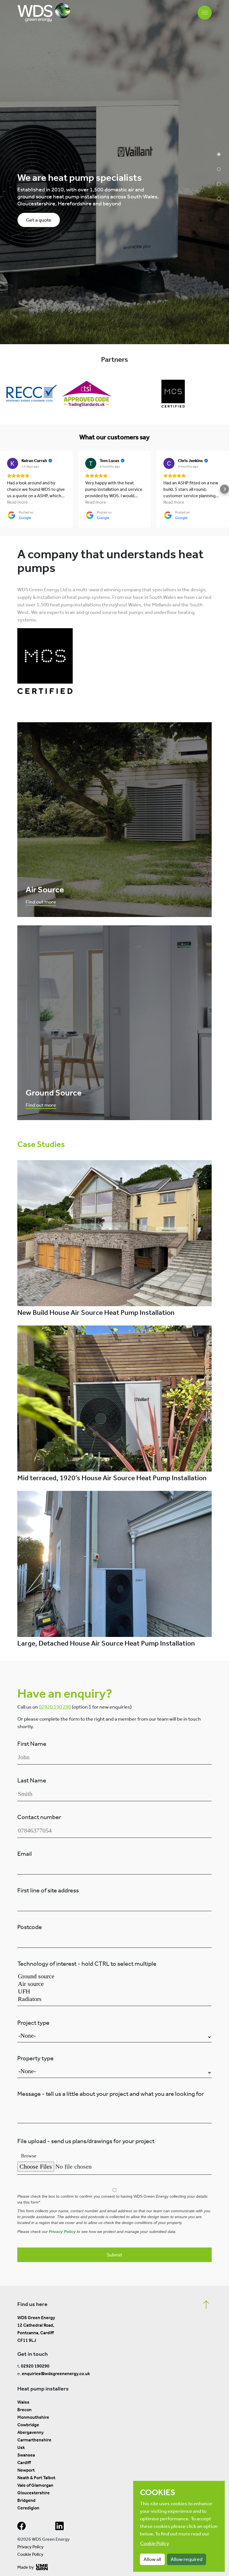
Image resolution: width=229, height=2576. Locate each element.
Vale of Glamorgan (35, 2485)
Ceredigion (28, 2508)
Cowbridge (28, 2425)
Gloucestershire (34, 2493)
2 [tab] (219, 169)
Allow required (187, 2559)
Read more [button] (17, 502)
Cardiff (24, 2463)
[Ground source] (115, 1976)
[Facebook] (22, 2527)
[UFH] (115, 1992)
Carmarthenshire (34, 2440)
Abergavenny (30, 2432)
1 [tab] (219, 154)
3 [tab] (219, 184)
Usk (21, 2447)
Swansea (26, 2455)
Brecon (24, 2410)
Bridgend (26, 2500)
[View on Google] (13, 463)
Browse (29, 2156)
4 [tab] (219, 199)
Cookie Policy (30, 2554)
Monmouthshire (33, 2417)
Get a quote (39, 220)
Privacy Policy (62, 2232)
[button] (4, 489)
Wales (23, 2402)
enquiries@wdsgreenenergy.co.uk (56, 2374)
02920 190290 (35, 2366)
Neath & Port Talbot (36, 2478)
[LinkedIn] (59, 2527)
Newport (26, 2470)
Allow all (152, 2559)
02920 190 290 (55, 1707)
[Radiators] (115, 1999)
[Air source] (115, 1984)
